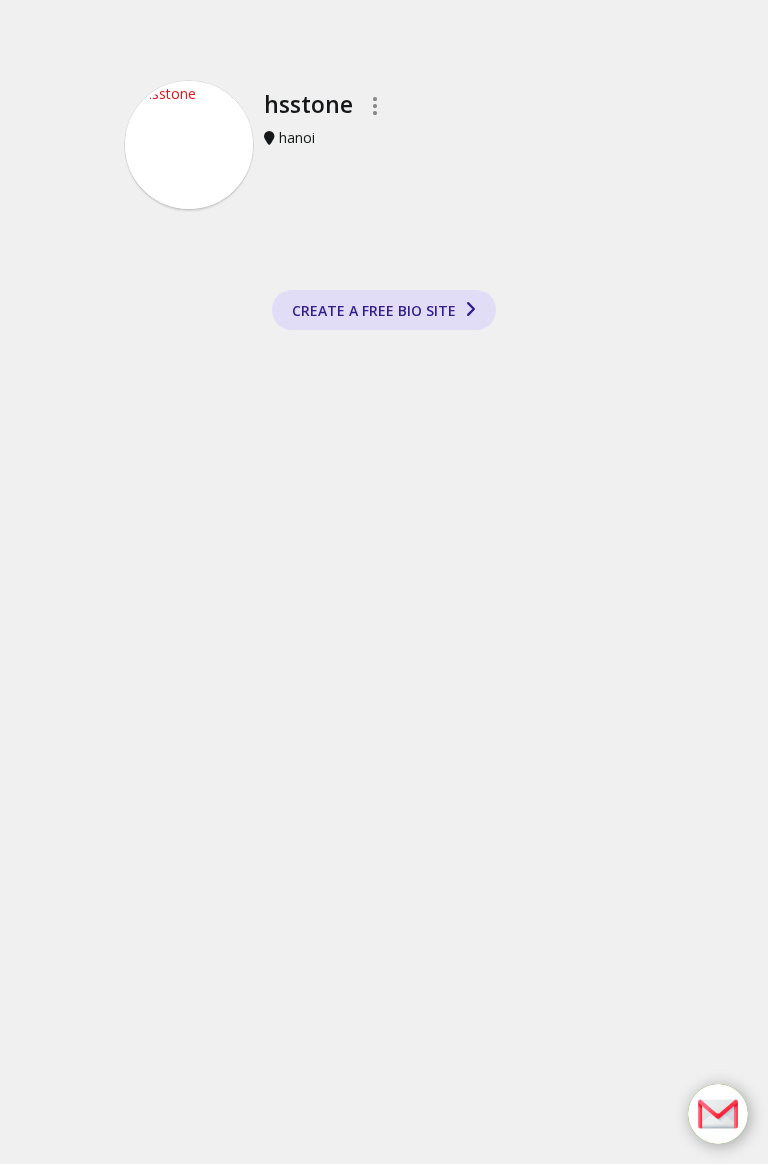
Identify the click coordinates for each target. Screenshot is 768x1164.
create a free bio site (376, 310)
